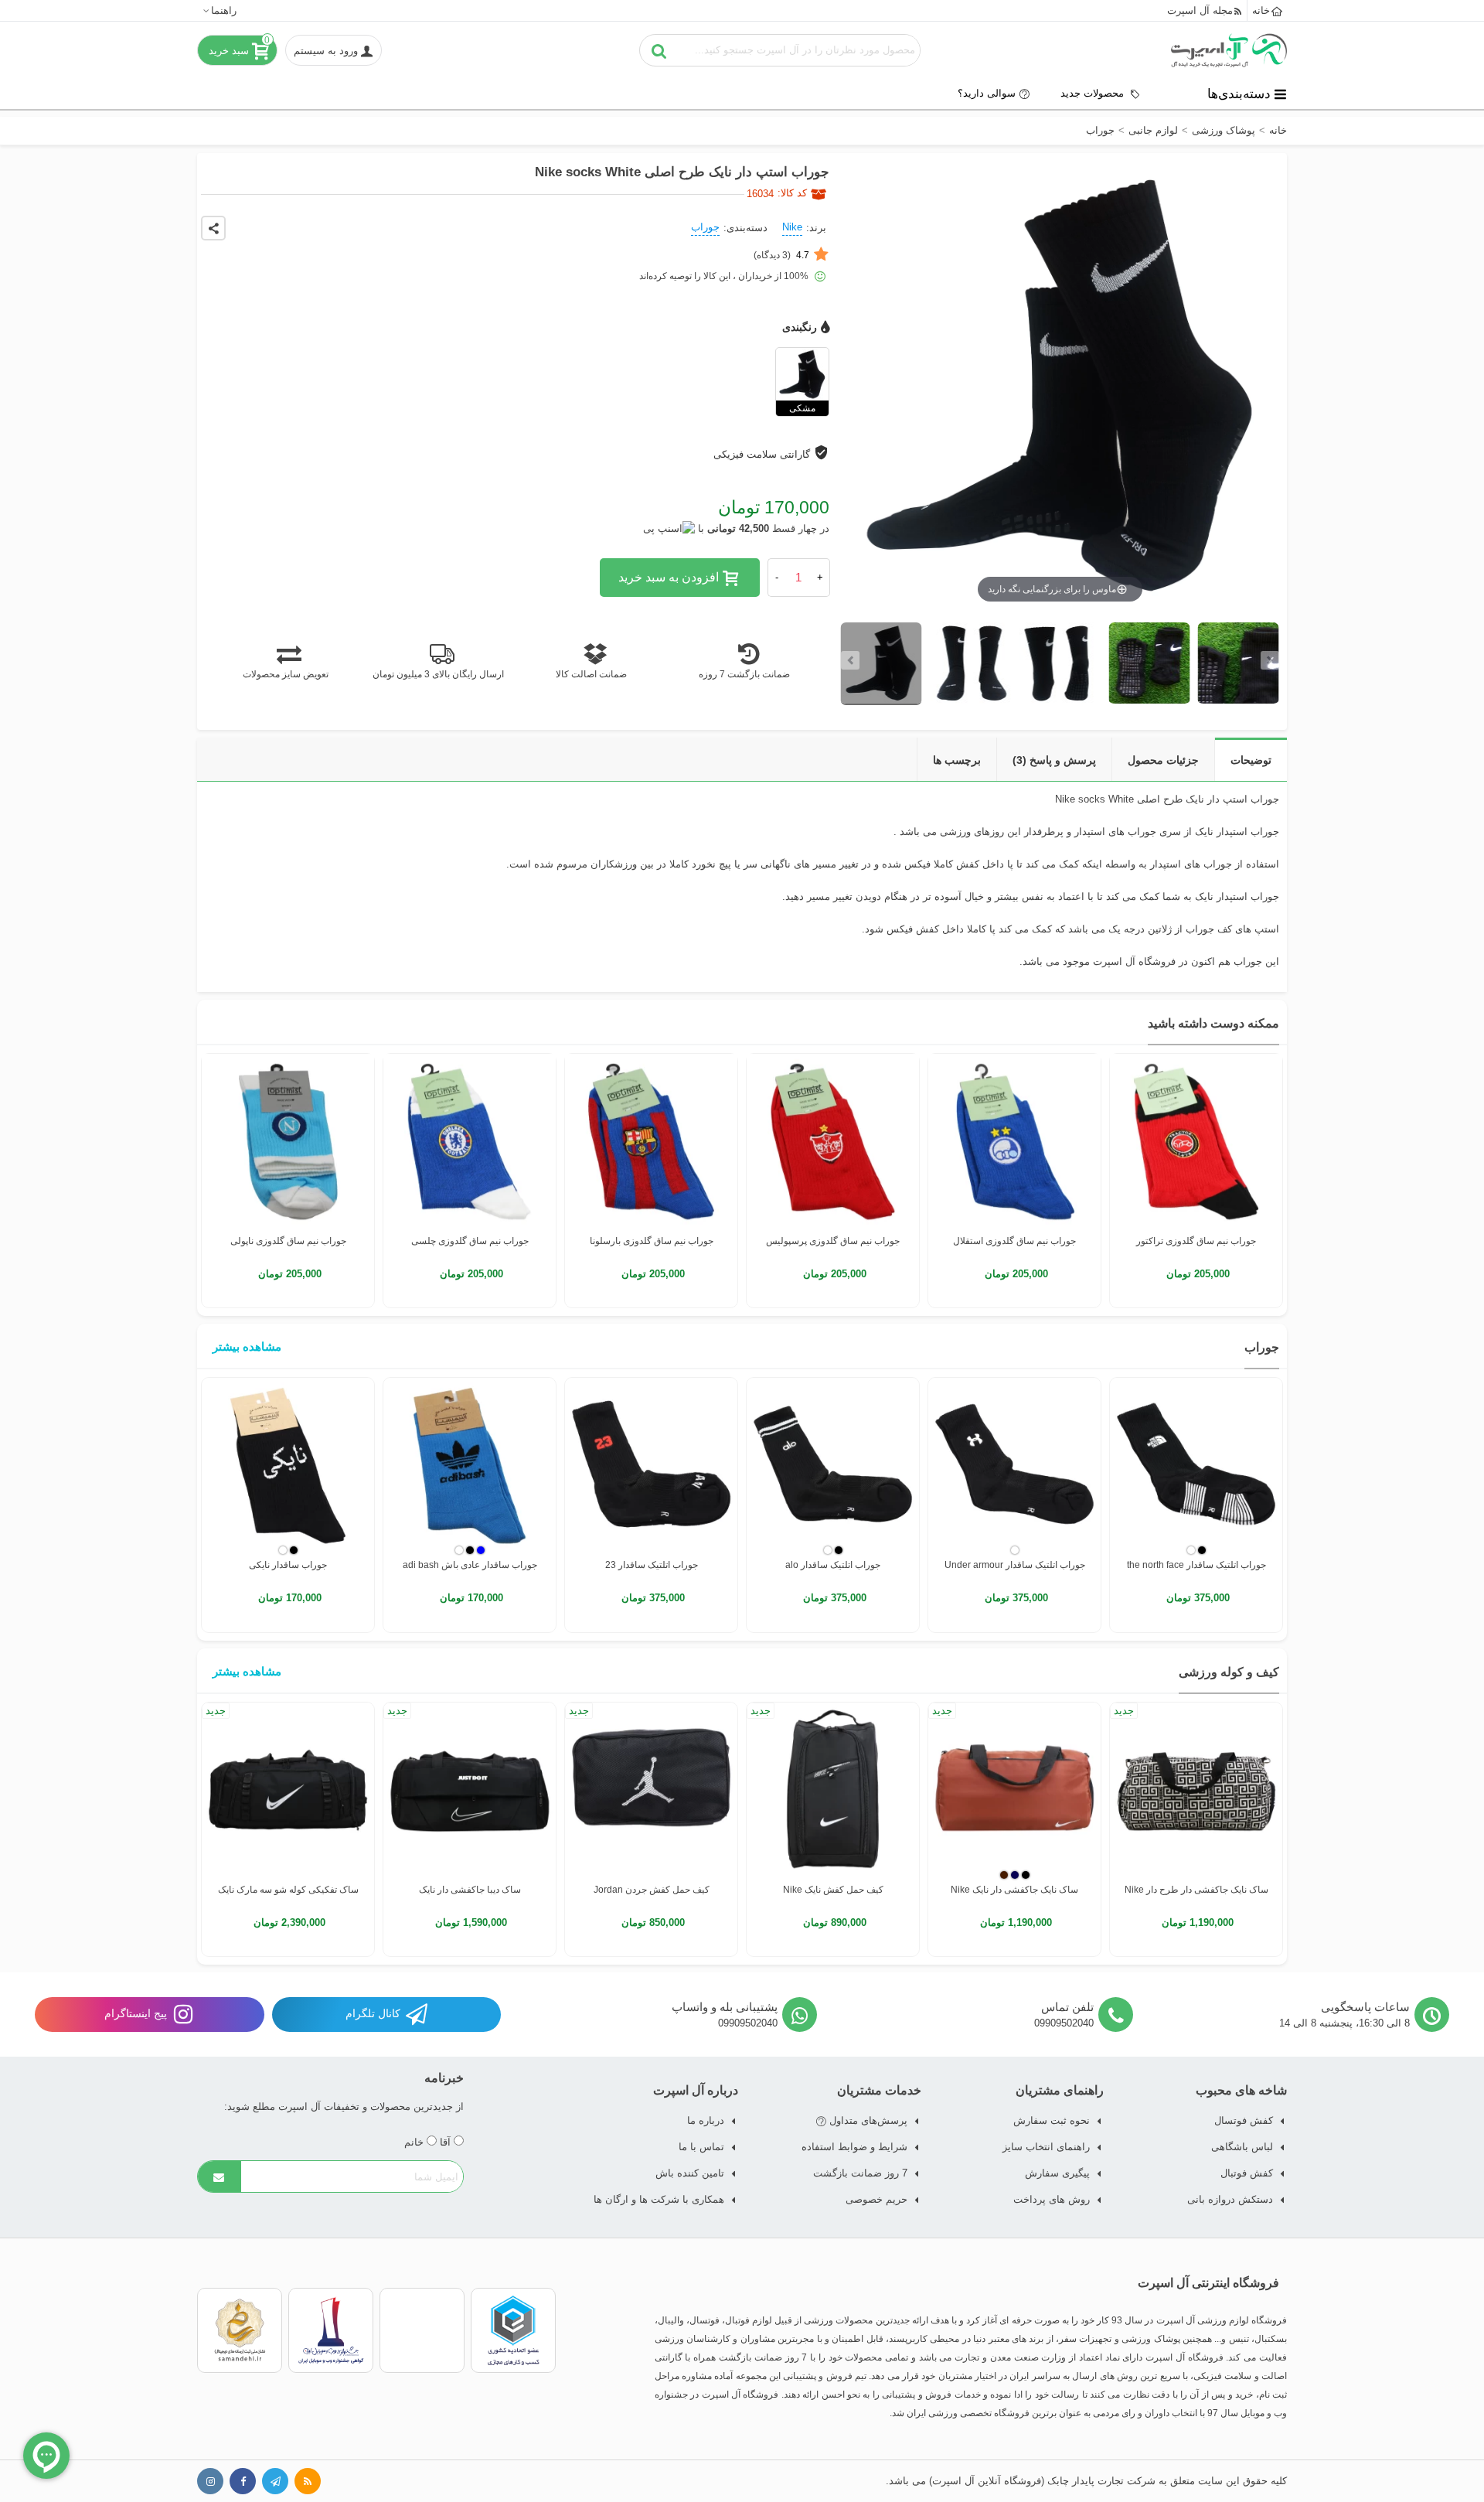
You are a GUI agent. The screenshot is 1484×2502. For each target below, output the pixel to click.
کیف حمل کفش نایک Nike (833, 1890)
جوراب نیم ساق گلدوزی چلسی (470, 1241)
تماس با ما (701, 2147)
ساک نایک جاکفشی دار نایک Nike (1014, 1890)
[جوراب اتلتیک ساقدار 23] (651, 1464)
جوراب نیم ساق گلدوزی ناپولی (288, 1241)
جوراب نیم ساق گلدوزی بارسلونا (652, 1241)
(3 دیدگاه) (781, 255)
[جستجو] (659, 50)
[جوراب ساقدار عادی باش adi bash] (470, 1464)
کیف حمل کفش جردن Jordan (652, 1890)
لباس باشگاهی (1242, 2147)
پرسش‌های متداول (867, 2120)
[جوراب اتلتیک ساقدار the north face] (1196, 1464)
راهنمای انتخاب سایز (1046, 2147)
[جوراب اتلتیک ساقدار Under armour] (1014, 1464)
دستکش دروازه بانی (1230, 2199)
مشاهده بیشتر (247, 1346)
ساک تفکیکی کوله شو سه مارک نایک (288, 1890)
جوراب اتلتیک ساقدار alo (833, 1565)
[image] (882, 664)
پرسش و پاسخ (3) (1054, 760)
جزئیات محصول (1163, 760)
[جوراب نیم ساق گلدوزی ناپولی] (288, 1140)
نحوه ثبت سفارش (1052, 2120)
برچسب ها (957, 760)
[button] (219, 10)
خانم (415, 2142)
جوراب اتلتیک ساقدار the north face (1196, 1565)
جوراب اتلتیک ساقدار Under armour (1015, 1565)
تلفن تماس (1067, 2007)
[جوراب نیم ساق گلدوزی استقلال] (1014, 1140)
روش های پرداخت (1052, 2199)
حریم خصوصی (876, 2199)
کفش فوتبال (1247, 2173)
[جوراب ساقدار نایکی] (288, 1464)
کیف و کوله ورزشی (1229, 1672)
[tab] (1251, 760)
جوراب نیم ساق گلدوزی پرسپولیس (833, 1241)
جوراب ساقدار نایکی (288, 1565)
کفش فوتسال (1244, 2120)
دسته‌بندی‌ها (1239, 94)
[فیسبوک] (243, 2481)
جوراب (705, 227)
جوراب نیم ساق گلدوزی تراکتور (1196, 1241)
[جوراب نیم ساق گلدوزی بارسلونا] (651, 1140)
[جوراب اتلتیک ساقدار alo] (833, 1464)
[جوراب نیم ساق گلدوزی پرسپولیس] (833, 1140)
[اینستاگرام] (210, 2481)
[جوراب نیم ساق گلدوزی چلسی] (470, 1140)
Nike (792, 227)
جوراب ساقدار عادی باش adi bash (470, 1565)
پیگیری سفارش (1057, 2173)
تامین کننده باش (690, 2173)
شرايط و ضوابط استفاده (854, 2147)
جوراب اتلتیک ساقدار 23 (652, 1565)
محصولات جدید (1094, 93)
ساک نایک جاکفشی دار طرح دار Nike (1196, 1890)
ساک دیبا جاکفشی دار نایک (470, 1890)
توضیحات (1251, 760)
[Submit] (220, 2176)
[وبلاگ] (308, 2481)
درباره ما (706, 2120)
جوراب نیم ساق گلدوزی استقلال (1014, 1241)
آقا (447, 2142)
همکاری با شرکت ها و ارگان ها (659, 2199)
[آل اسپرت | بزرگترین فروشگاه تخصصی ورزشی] (1229, 50)
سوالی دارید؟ (987, 93)
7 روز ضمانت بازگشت (860, 2173)
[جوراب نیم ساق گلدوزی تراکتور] (1196, 1140)
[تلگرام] (275, 2481)
